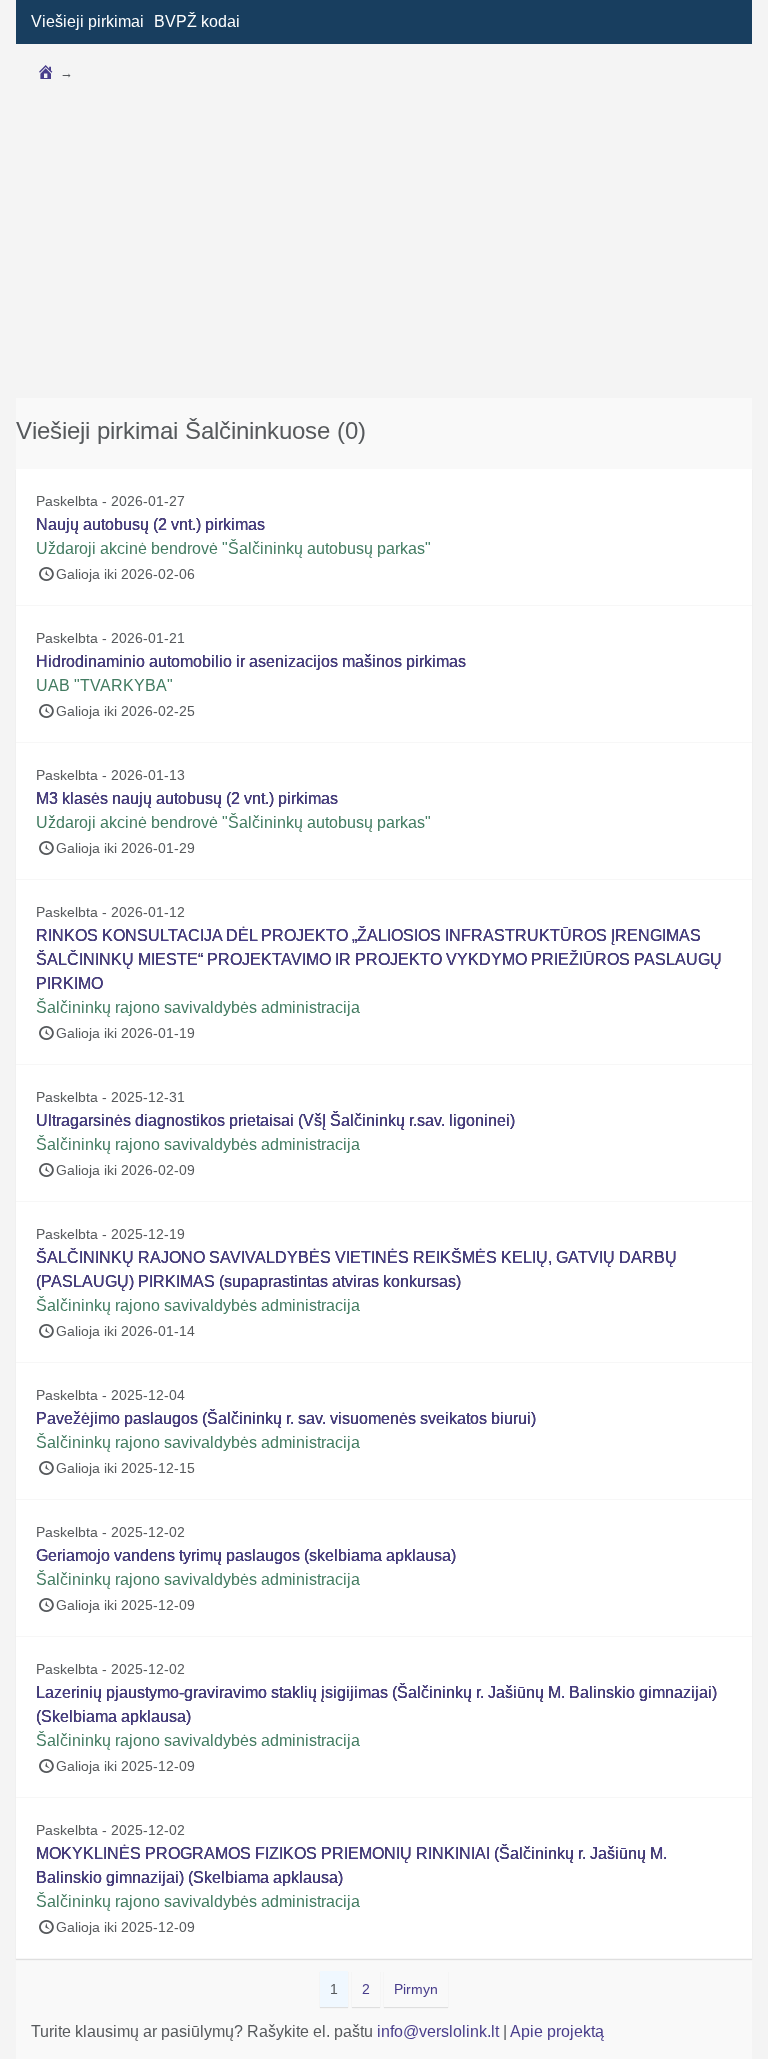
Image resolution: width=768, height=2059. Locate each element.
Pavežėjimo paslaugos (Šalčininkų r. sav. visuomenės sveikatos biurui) (286, 1418)
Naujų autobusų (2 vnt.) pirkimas (150, 524)
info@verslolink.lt (440, 2031)
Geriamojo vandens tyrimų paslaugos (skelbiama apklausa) (246, 1555)
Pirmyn (416, 1989)
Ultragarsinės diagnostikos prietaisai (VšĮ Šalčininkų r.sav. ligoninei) (275, 1120)
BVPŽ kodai (197, 21)
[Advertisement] (384, 243)
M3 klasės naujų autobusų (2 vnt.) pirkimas (187, 798)
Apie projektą (557, 2031)
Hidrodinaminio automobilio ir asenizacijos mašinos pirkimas (251, 661)
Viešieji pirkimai (87, 21)
